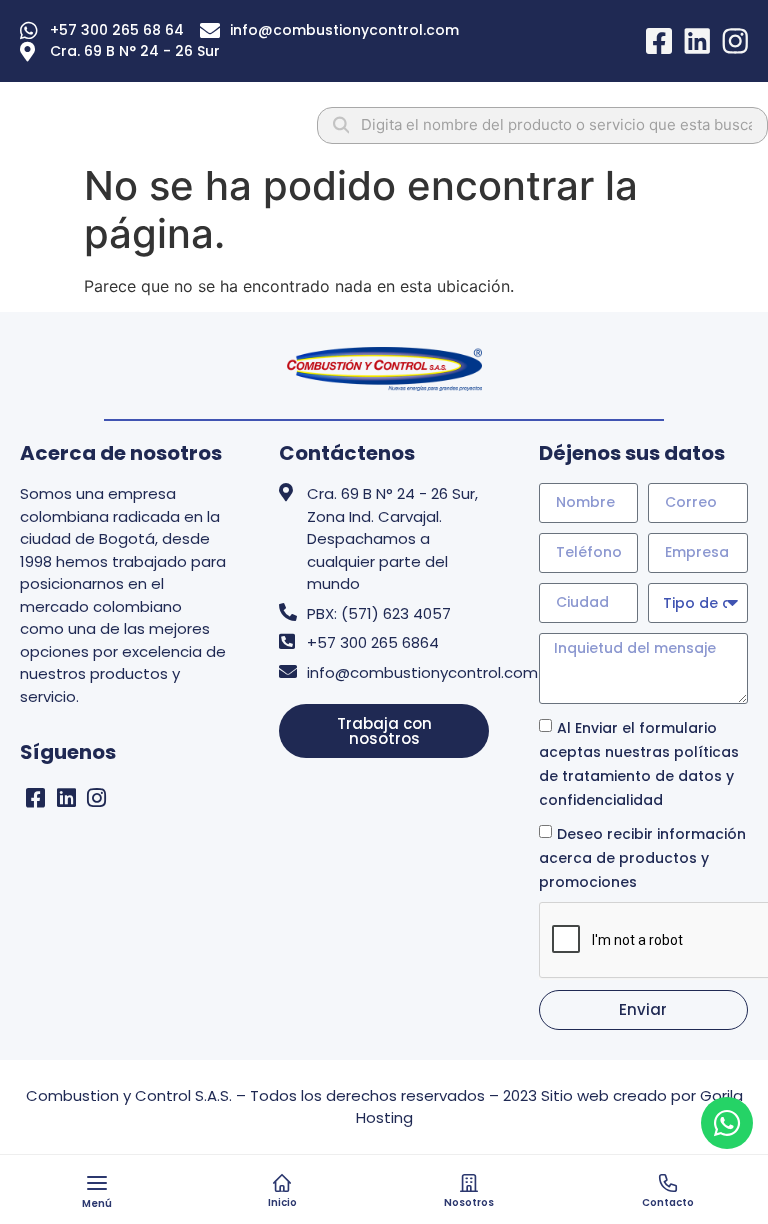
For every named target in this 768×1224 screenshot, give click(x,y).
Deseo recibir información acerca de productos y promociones (642, 857)
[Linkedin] (66, 797)
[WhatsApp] (727, 1123)
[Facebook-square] (35, 797)
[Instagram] (97, 797)
